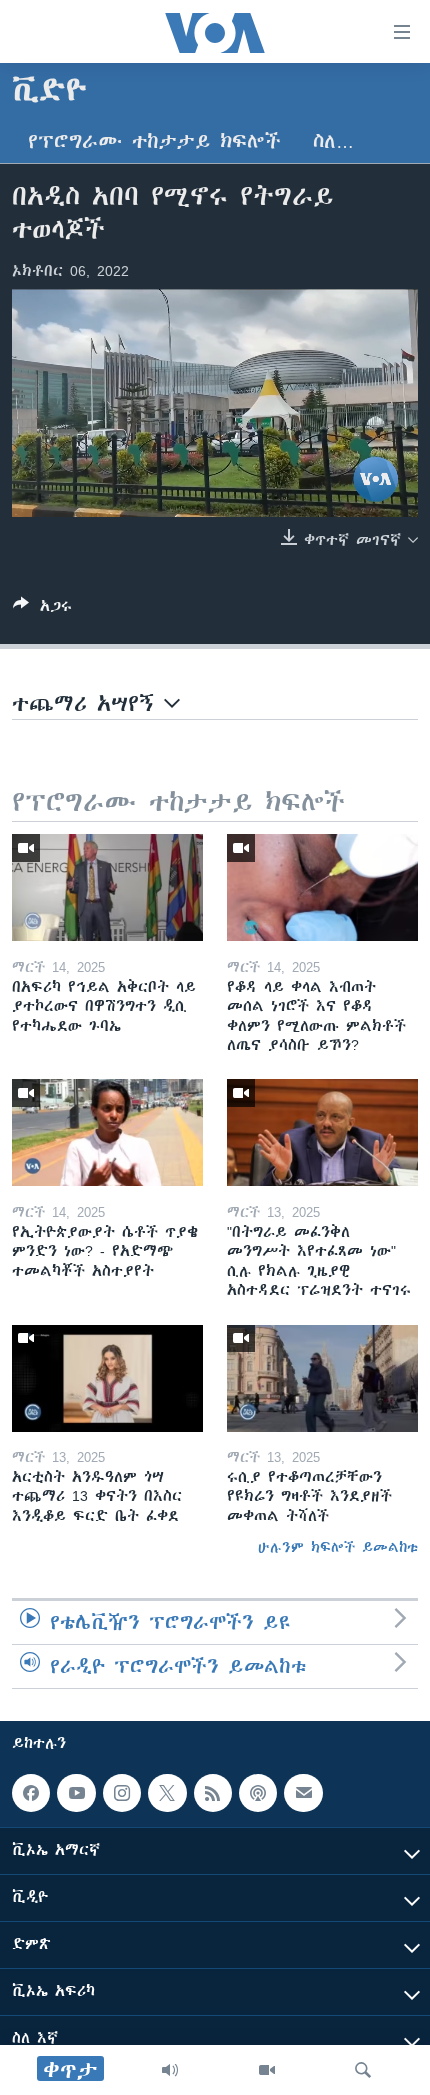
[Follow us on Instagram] (122, 1793)
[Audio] (170, 2070)
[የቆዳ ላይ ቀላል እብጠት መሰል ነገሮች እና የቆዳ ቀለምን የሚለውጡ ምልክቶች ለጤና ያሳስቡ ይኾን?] (322, 887)
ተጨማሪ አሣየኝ (88, 703)
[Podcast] (258, 1793)
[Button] (42, 609)
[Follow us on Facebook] (31, 1793)
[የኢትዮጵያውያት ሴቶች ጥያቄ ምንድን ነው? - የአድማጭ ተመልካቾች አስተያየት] (107, 1132)
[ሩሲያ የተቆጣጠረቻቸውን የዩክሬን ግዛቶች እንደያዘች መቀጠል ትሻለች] (322, 1378)
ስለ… (333, 141)
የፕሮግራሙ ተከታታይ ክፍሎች (154, 141)
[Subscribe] (303, 1793)
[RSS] (213, 1793)
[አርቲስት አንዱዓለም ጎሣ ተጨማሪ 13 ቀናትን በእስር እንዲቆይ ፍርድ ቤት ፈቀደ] (107, 1378)
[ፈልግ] (363, 2070)
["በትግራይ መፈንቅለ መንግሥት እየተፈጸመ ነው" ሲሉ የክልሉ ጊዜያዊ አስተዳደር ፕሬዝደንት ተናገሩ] (322, 1132)
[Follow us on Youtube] (76, 1793)
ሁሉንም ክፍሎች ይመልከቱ (338, 1547)
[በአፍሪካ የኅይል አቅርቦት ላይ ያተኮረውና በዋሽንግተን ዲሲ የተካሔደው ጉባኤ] (107, 887)
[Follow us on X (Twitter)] (167, 1793)
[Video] (267, 2070)
